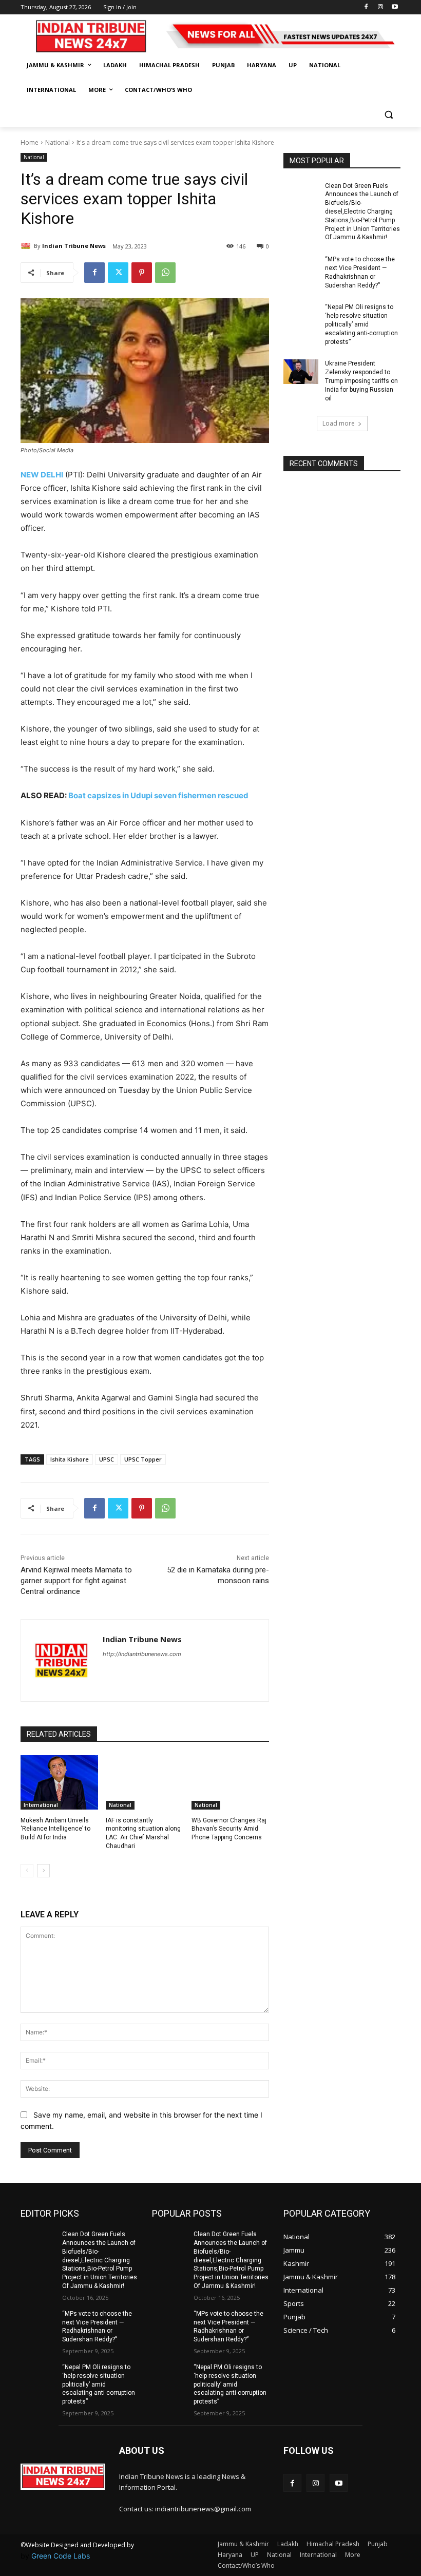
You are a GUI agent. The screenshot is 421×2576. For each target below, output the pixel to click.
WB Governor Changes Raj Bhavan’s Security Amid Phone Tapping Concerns (229, 1829)
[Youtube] (395, 7)
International (41, 1805)
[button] (388, 115)
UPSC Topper (143, 1459)
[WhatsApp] (165, 273)
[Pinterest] (142, 273)
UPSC (107, 1459)
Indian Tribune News (74, 246)
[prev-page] (27, 1871)
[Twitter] (118, 273)
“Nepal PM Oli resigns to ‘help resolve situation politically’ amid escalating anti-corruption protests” (361, 324)
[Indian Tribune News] (27, 246)
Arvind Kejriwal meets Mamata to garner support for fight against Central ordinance (76, 1581)
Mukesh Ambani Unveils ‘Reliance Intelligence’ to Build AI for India (55, 1829)
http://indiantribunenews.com (142, 1654)
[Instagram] (380, 7)
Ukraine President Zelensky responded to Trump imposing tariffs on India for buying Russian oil (361, 381)
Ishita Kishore (70, 1459)
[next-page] (43, 1871)
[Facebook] (366, 7)
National (58, 142)
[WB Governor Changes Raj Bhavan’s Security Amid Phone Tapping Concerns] (230, 1782)
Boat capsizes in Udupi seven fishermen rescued (158, 795)
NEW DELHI (42, 475)
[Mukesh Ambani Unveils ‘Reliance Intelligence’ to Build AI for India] (59, 1782)
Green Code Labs (61, 2556)
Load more (339, 423)
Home (30, 142)
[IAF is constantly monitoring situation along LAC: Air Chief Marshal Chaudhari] (145, 1782)
